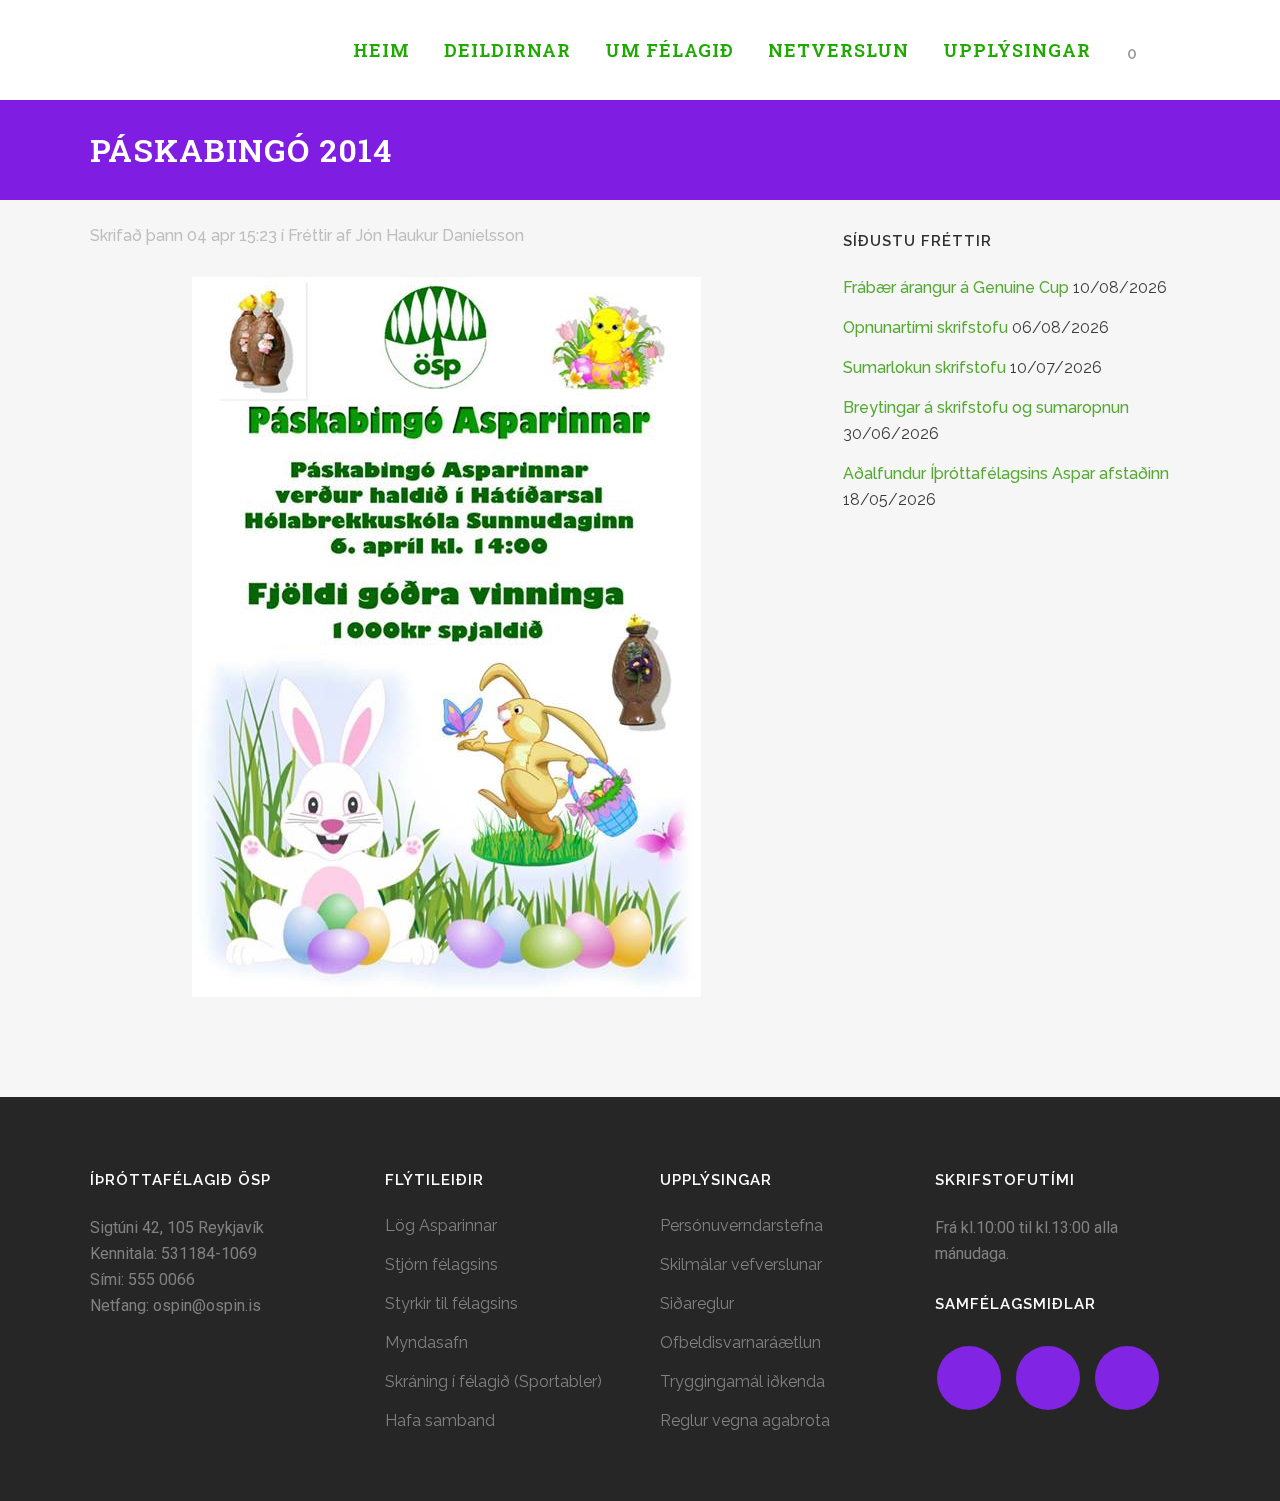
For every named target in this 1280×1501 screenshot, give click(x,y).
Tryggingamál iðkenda (742, 1381)
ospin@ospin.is (207, 1305)
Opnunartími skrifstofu (925, 327)
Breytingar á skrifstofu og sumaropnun (986, 407)
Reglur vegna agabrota (745, 1420)
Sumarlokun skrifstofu (924, 367)
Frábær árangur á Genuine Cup (956, 287)
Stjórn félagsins (441, 1264)
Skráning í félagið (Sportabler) (493, 1381)
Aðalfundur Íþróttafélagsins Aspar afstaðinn (1006, 473)
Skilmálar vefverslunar (741, 1264)
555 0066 (161, 1279)
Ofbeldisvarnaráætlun (740, 1342)
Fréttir (310, 235)
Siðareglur (697, 1303)
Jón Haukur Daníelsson (440, 235)
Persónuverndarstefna (741, 1225)
